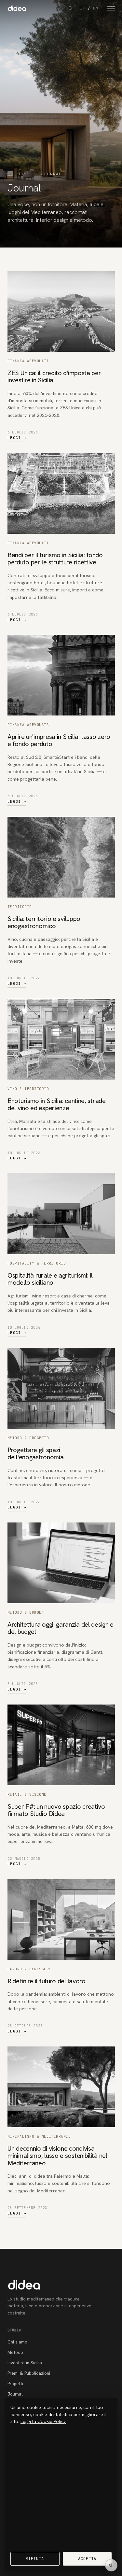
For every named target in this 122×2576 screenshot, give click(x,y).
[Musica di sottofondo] (111, 2565)
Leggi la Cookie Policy (43, 2421)
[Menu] (111, 8)
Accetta (87, 2559)
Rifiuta (35, 2559)
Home (23, 174)
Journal (15, 2394)
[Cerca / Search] (71, 8)
